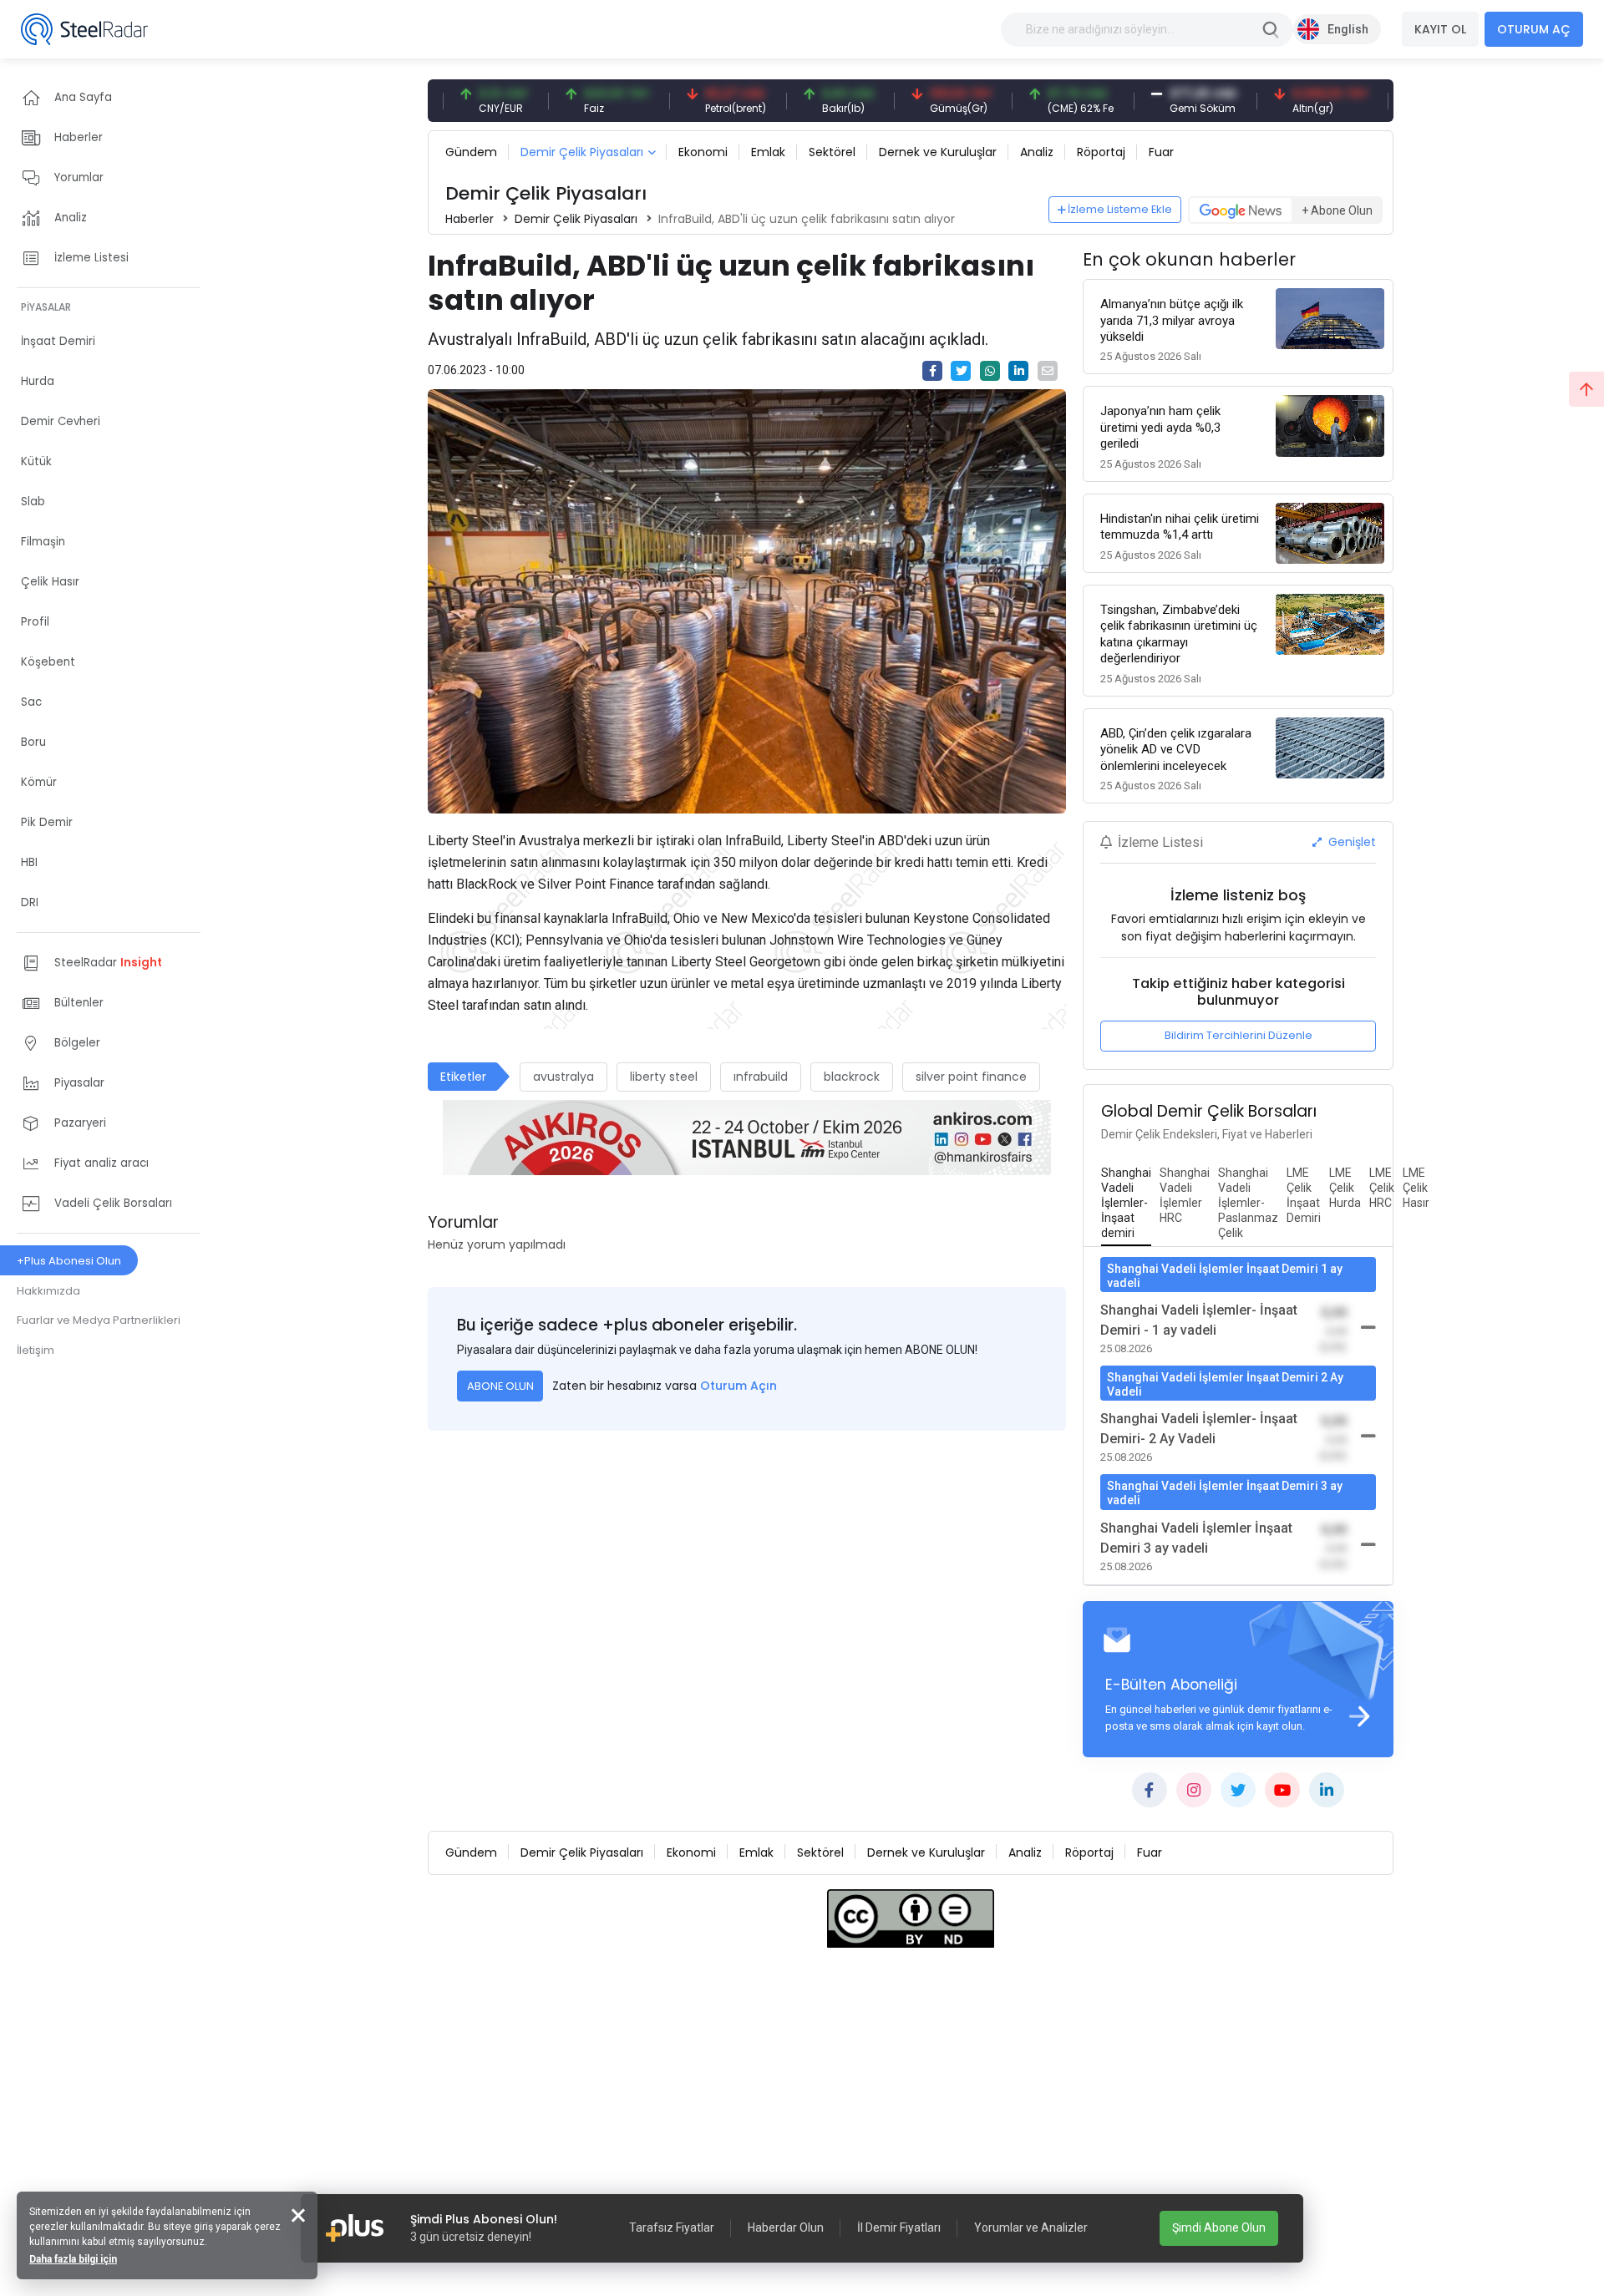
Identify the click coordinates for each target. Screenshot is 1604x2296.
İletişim (36, 1350)
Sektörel (832, 152)
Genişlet (1350, 842)
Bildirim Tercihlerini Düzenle (1239, 1035)
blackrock (852, 1077)
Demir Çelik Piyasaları (582, 152)
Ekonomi (703, 152)
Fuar (1161, 152)
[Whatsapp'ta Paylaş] (990, 371)
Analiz (1037, 152)
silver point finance (971, 1077)
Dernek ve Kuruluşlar (938, 152)
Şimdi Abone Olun (1219, 2228)
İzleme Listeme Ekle (1120, 209)
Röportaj (1101, 152)
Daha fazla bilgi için (73, 2259)
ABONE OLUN (500, 1386)
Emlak (768, 152)
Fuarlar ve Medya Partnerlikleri (99, 1320)
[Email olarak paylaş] (1048, 371)
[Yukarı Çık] (1586, 389)
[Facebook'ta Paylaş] (932, 371)
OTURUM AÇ (1534, 29)
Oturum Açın (739, 1386)
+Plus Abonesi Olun (69, 1261)
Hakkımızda (48, 1291)
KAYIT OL (1440, 29)
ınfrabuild (761, 1077)
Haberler (470, 219)
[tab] (1126, 1204)
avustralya (563, 1077)
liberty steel (664, 1077)
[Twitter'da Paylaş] (961, 371)
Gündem (471, 152)
